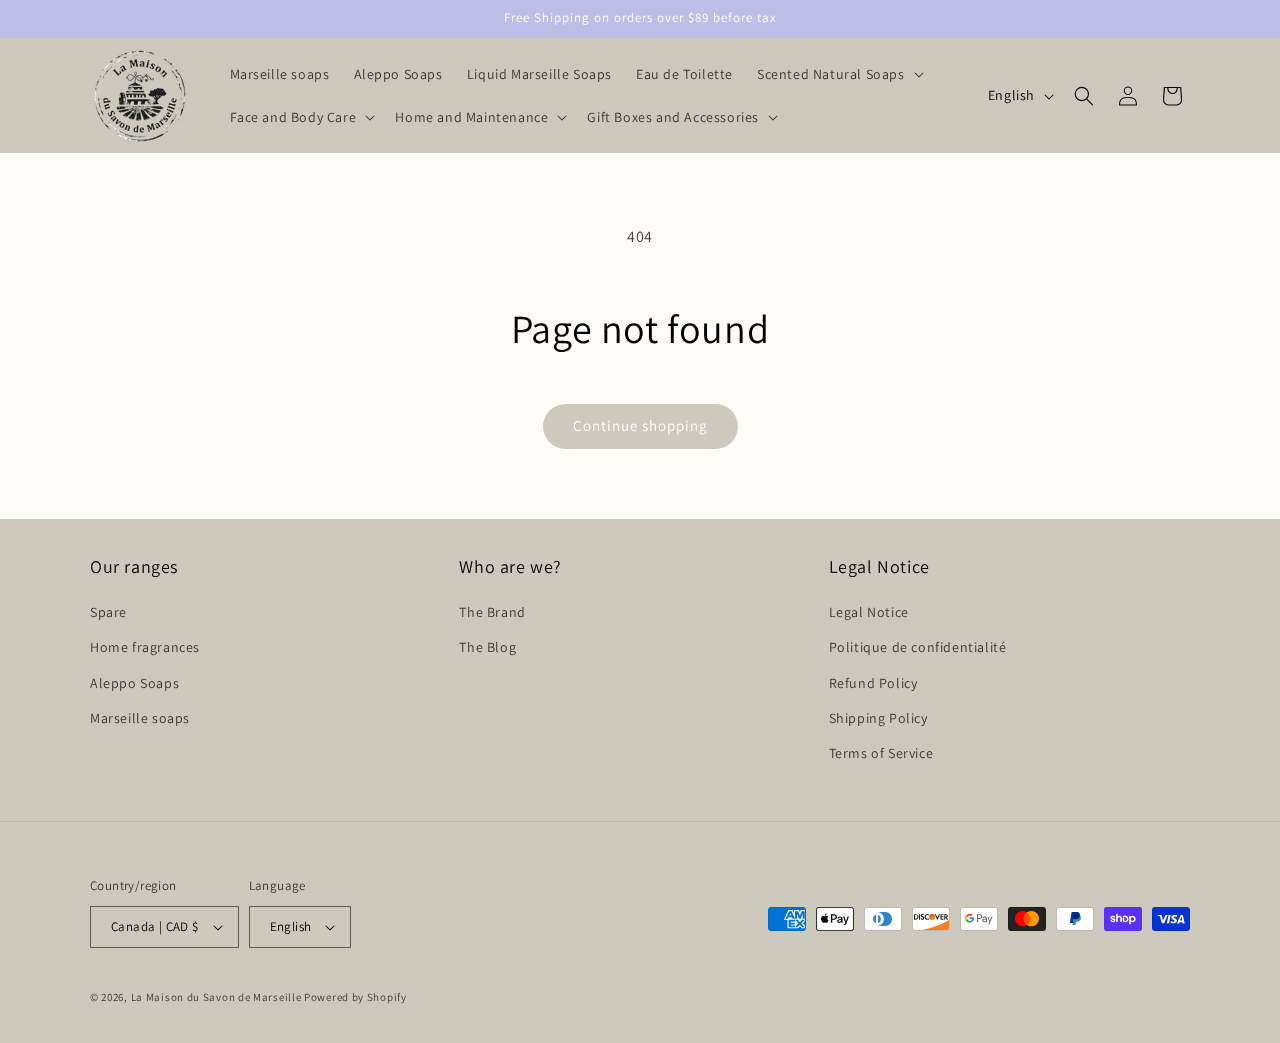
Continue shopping (640, 425)
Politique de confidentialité (918, 647)
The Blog (487, 647)
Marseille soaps (140, 718)
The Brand (492, 612)
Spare (108, 612)
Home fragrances (145, 647)
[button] (838, 74)
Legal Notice (869, 612)
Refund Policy (873, 683)
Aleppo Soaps (134, 683)
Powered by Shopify (355, 997)
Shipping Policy (878, 718)
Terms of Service (881, 753)
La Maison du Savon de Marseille (216, 997)
